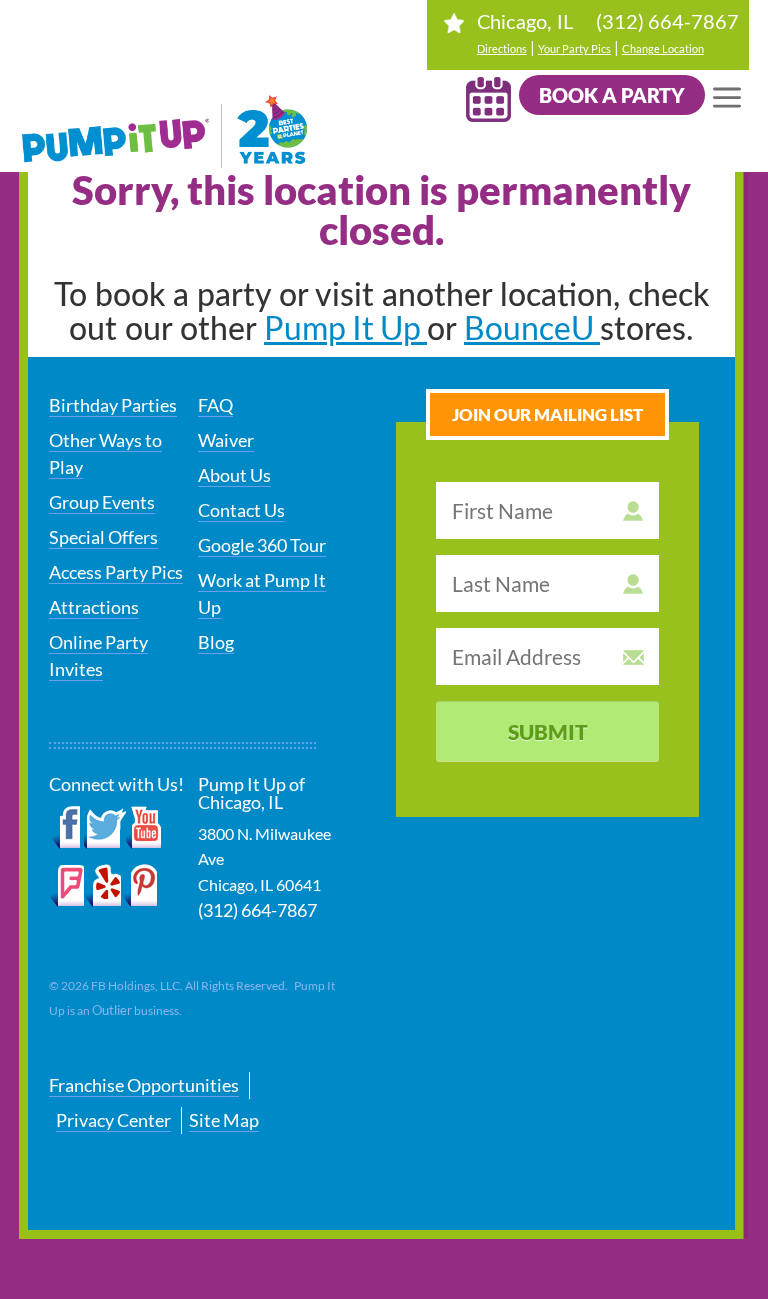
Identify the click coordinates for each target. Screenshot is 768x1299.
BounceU (532, 327)
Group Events (102, 502)
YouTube (144, 828)
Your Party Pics (574, 48)
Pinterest (139, 886)
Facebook (66, 828)
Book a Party (612, 95)
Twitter (105, 828)
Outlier (112, 1010)
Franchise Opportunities (144, 1085)
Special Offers (103, 537)
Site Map (224, 1120)
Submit (548, 731)
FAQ (215, 405)
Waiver (226, 440)
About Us (234, 475)
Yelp (102, 886)
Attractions (94, 607)
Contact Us (241, 510)
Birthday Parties (113, 405)
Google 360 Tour (262, 545)
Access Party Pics (116, 572)
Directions (502, 48)
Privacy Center (113, 1120)
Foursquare (66, 886)
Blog (216, 642)
